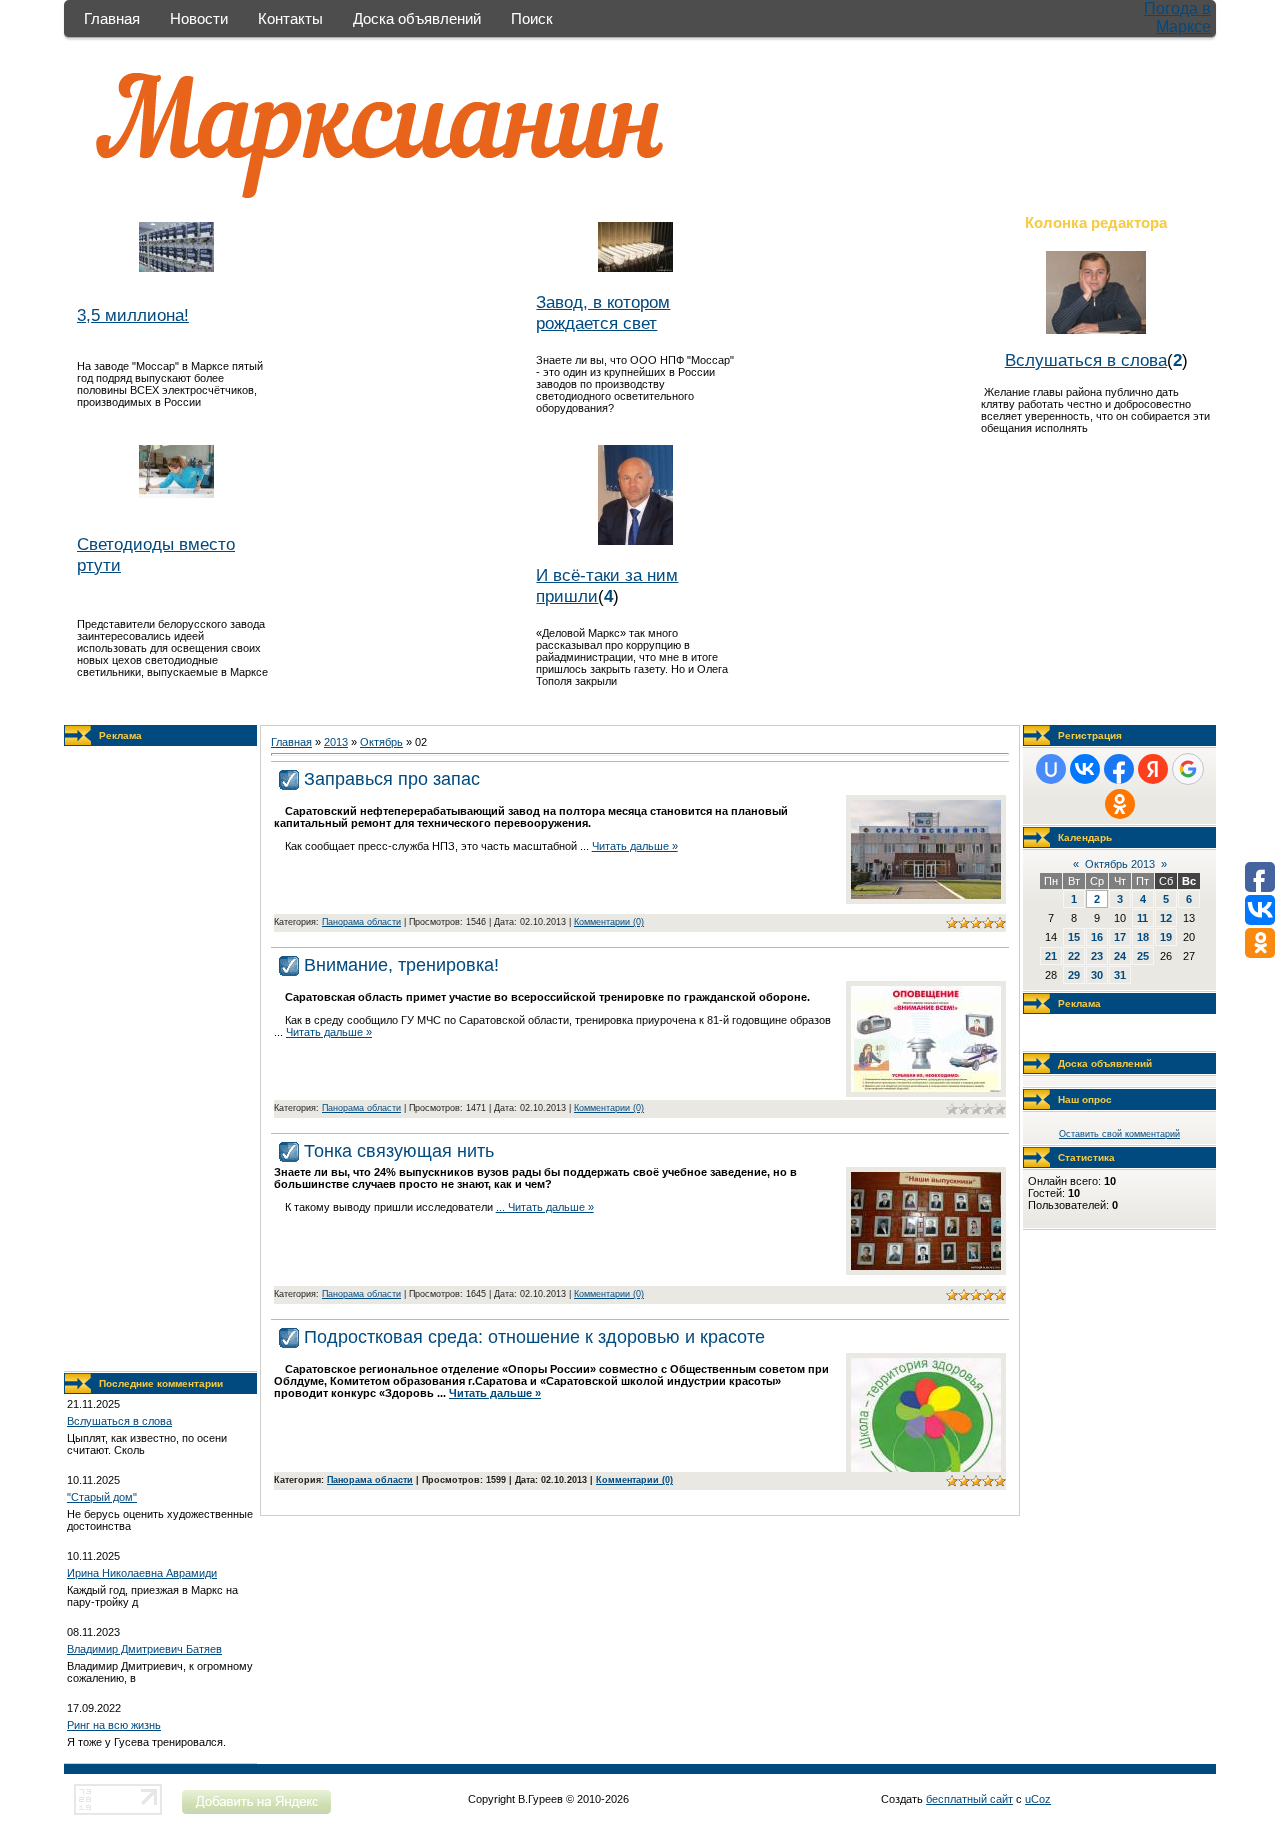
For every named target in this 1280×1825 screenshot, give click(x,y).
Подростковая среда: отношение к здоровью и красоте (534, 1337)
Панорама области (361, 922)
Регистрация (1090, 735)
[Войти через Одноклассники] (1120, 804)
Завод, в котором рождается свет (603, 312)
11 (1142, 918)
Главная (112, 18)
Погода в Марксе (1177, 17)
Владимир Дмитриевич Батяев (144, 1649)
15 (1074, 937)
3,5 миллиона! (133, 315)
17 (1120, 937)
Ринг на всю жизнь (114, 1725)
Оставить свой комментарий (1119, 1134)
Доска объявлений (417, 18)
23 (1097, 956)
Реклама (120, 735)
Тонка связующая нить (399, 1151)
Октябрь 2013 (1120, 864)
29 (1074, 975)
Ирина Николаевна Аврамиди (142, 1573)
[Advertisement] (161, 1059)
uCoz (1038, 1799)
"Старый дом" (102, 1497)
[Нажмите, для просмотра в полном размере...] (926, 895)
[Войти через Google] (1188, 769)
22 (1074, 956)
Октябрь (381, 742)
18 (1143, 937)
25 (1143, 956)
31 (1120, 975)
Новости (199, 18)
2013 (336, 742)
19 (1166, 937)
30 (1097, 975)
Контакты (290, 18)
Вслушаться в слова (1086, 360)
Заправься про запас (392, 779)
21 (1051, 956)
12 (1166, 918)
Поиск (532, 18)
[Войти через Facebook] (1119, 769)
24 (1120, 956)
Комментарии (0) (609, 922)
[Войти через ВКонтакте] (1085, 769)
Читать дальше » (635, 846)
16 (1097, 937)
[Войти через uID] (1051, 769)
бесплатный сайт (969, 1799)
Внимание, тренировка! (401, 965)
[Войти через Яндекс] (1153, 769)
